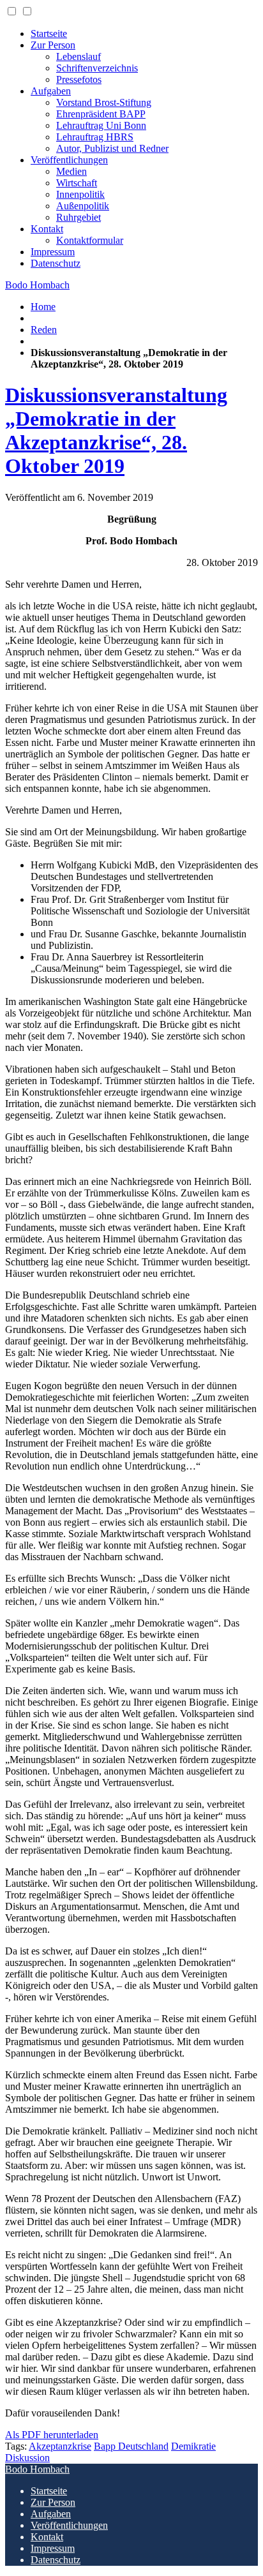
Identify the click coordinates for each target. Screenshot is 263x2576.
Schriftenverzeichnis (97, 68)
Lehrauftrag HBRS (95, 137)
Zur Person (53, 45)
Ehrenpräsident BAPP (101, 114)
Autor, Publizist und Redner (112, 148)
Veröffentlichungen (69, 160)
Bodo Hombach (37, 285)
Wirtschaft (77, 183)
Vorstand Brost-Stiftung (104, 102)
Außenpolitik (83, 206)
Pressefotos (79, 79)
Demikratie (193, 2446)
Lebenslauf (79, 56)
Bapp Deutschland (131, 2446)
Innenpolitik (80, 194)
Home (43, 307)
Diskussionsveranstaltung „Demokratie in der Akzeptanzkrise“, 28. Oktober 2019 (116, 430)
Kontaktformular (90, 240)
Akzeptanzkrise (60, 2446)
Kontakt (47, 229)
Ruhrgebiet (79, 217)
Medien (71, 171)
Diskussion (27, 2458)
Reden (44, 330)
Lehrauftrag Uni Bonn (101, 125)
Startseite (49, 34)
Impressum (53, 252)
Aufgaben (51, 91)
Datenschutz (56, 263)
